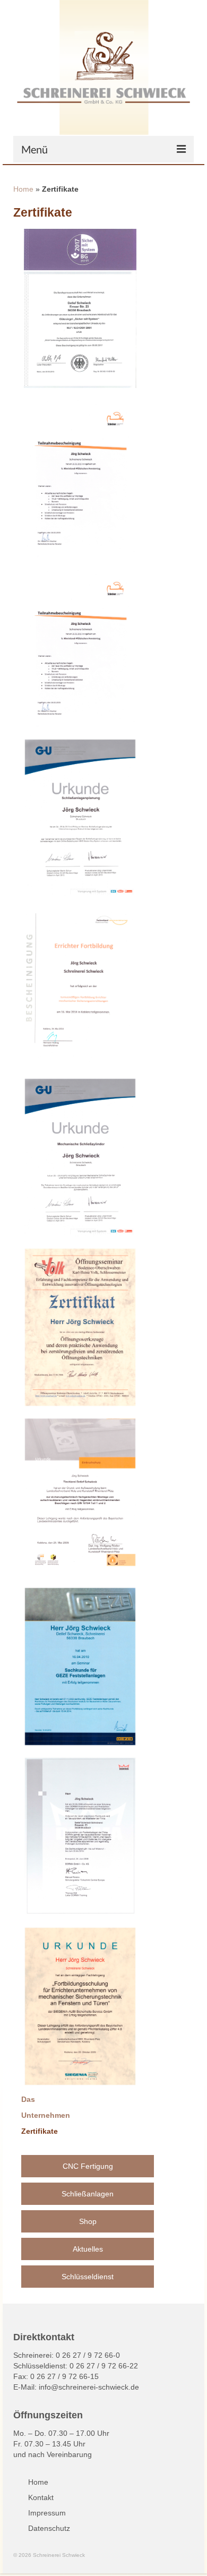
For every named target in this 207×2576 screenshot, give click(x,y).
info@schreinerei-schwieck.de (89, 2387)
